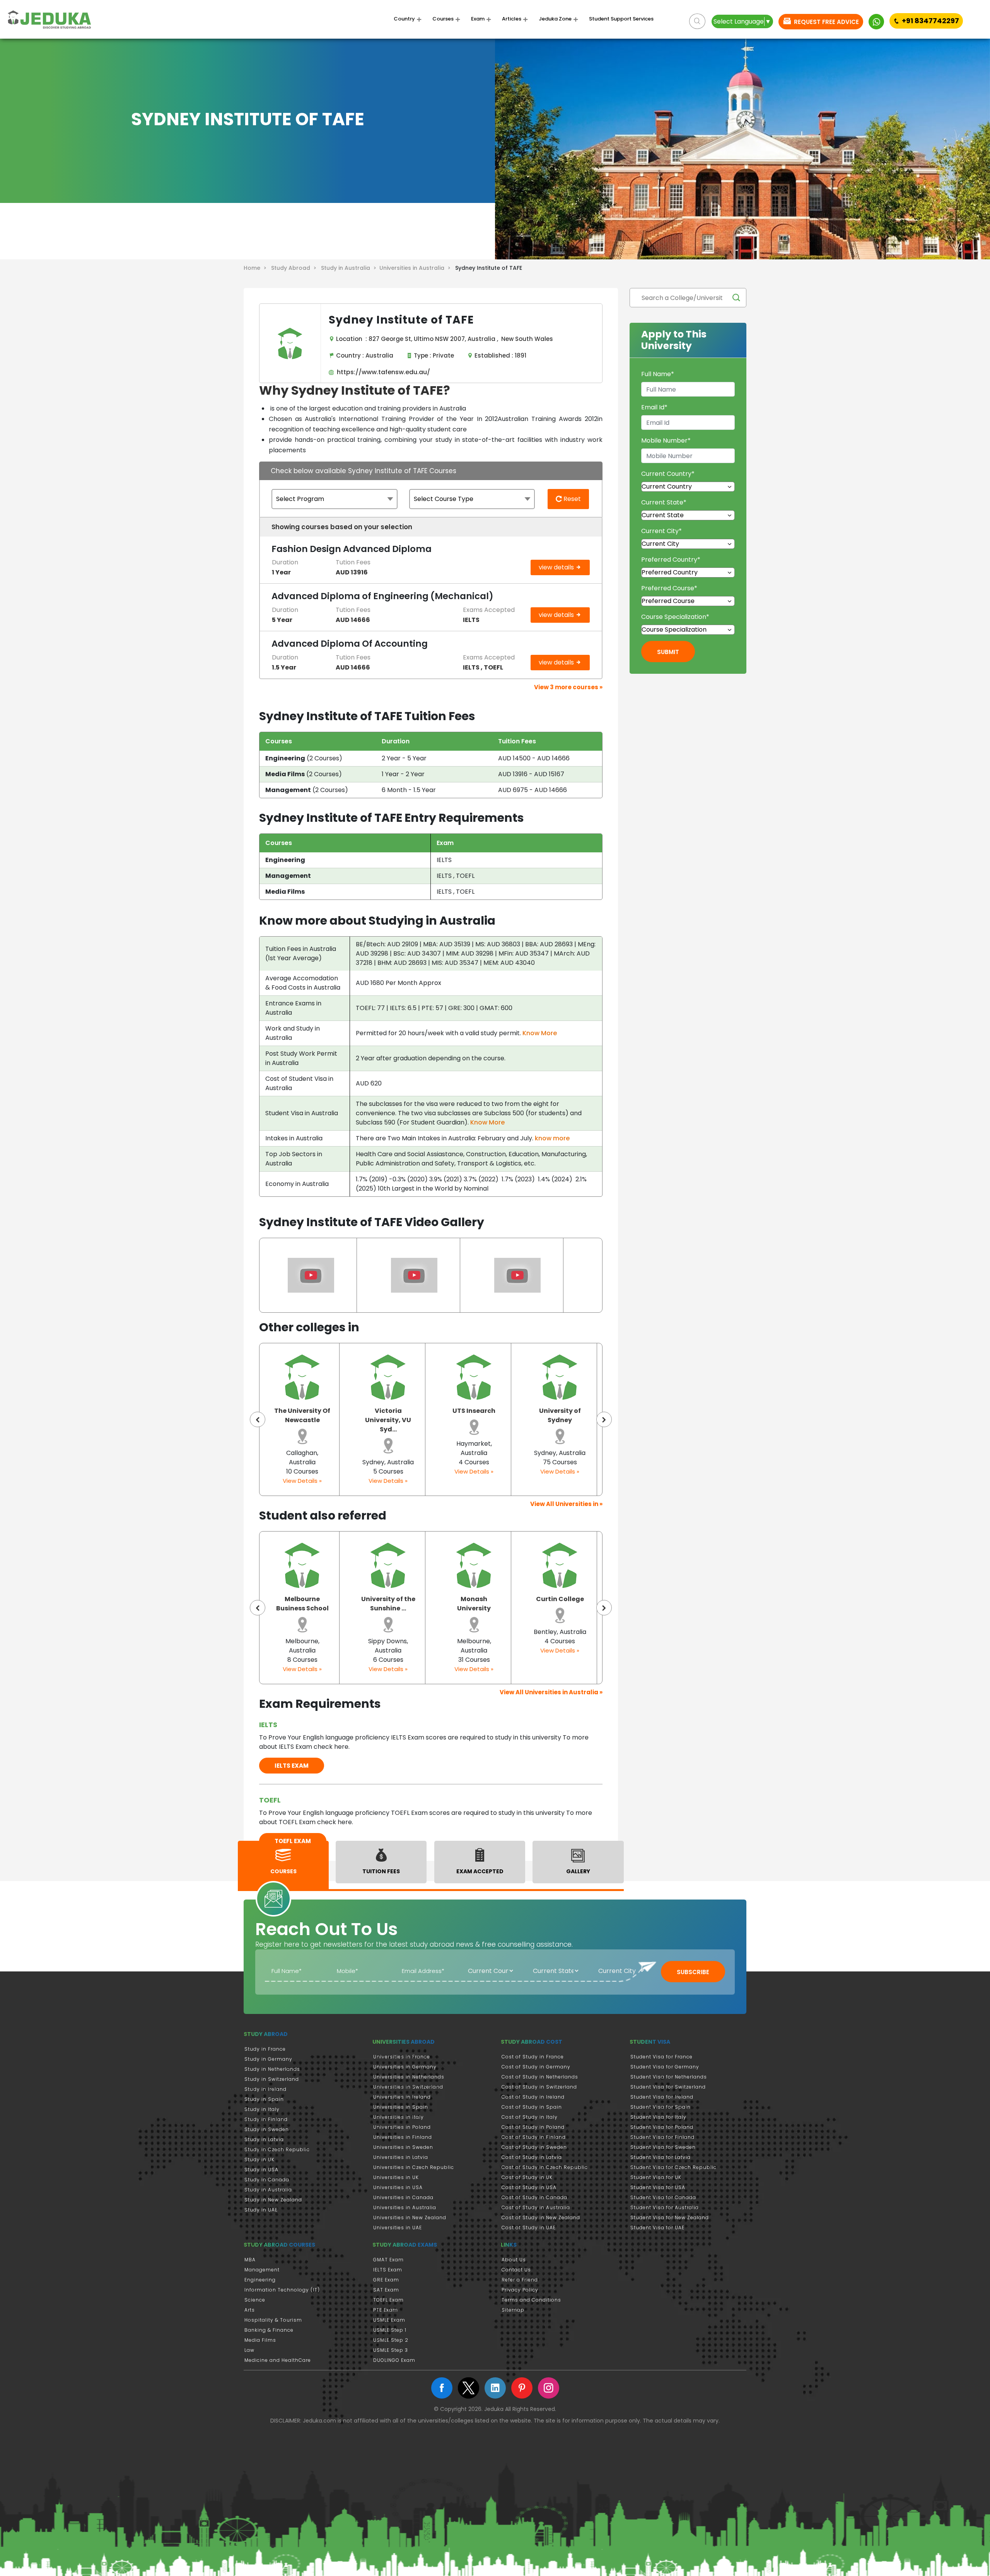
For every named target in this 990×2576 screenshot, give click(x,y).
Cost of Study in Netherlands (540, 2077)
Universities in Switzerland (408, 2087)
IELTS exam (292, 1766)
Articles (512, 19)
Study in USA (261, 2170)
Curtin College (474, 1599)
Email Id (654, 407)
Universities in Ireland (402, 2097)
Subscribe (693, 1972)
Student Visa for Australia (665, 2207)
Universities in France (402, 2057)
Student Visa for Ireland (662, 2097)
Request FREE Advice (826, 22)
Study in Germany (268, 2059)
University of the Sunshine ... (302, 1604)
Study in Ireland (265, 2089)
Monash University (388, 1604)
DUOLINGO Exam (394, 2360)
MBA (250, 2260)
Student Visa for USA (658, 2187)
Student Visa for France (661, 2057)
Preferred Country (671, 560)
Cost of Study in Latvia (532, 2157)
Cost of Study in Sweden (534, 2147)
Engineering (260, 2280)
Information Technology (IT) (282, 2290)
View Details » (302, 1481)
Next (604, 1419)
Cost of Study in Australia (536, 2207)
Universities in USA (398, 2187)
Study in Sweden (267, 2129)
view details (557, 567)
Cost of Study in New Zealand (541, 2217)
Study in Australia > (350, 268)
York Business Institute (560, 1604)
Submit (668, 652)
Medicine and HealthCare (278, 2360)
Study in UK (259, 2159)
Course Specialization (675, 617)
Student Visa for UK (656, 2177)
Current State (664, 502)
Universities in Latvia (401, 2157)
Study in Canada (267, 2180)
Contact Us (516, 2270)
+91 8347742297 (930, 21)
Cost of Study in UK (527, 2177)
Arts (250, 2310)
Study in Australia (268, 2190)
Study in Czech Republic (277, 2149)
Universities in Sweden (403, 2147)
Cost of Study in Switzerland (539, 2087)
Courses (443, 19)
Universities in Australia (405, 2207)
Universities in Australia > (416, 268)
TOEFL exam (293, 1841)
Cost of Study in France (533, 2057)
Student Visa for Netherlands (669, 2077)
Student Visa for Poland (662, 2127)
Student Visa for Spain (661, 2107)
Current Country (668, 474)
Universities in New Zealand (410, 2217)
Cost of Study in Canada (534, 2197)
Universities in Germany (405, 2067)
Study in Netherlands (272, 2069)
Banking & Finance (269, 2330)
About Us (514, 2260)
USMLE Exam (389, 2320)
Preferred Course (669, 588)
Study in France (265, 2049)
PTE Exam (386, 2310)
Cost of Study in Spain (532, 2107)
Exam (478, 19)
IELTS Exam (388, 2270)
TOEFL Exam (388, 2300)
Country (404, 19)
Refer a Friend (520, 2280)
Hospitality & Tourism (273, 2320)
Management (262, 2270)
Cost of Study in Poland (533, 2127)
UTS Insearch (388, 1411)
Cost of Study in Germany (536, 2067)
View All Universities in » (566, 1504)
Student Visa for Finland (662, 2137)
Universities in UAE (398, 2228)
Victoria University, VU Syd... (302, 1420)
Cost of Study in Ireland (533, 2097)
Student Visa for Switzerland (668, 2087)
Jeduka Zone (555, 19)
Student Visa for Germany (665, 2067)
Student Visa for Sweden (663, 2147)
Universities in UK (396, 2177)
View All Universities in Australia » (551, 1692)
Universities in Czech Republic (414, 2167)
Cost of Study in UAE (529, 2228)
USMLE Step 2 (391, 2340)
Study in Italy (262, 2109)
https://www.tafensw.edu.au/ (382, 372)
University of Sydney (474, 1415)
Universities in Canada (403, 2197)
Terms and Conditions (531, 2300)
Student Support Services (621, 19)
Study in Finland (266, 2119)
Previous (258, 1419)
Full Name (658, 374)
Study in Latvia (264, 2139)
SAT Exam (386, 2290)
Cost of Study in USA (529, 2187)
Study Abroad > (295, 268)
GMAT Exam (388, 2260)
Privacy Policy (520, 2290)
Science (255, 2300)
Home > (257, 268)
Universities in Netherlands (409, 2077)
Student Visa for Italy (658, 2117)
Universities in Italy (399, 2117)
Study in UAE (261, 2210)
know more (552, 1138)
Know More (540, 1033)
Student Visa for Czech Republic (673, 2167)
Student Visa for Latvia (661, 2157)
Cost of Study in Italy (530, 2117)
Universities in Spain (401, 2107)
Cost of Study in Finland (534, 2137)
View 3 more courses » (568, 687)
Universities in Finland (403, 2137)
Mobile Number (666, 440)
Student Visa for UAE (657, 2228)
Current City (661, 531)
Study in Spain (264, 2099)
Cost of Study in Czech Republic (545, 2167)
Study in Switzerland (272, 2079)
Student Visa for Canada (663, 2197)
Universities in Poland (402, 2127)
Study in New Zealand (273, 2200)
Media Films (260, 2340)
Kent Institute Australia (560, 1415)
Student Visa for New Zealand (670, 2217)
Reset (571, 499)
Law (249, 2350)
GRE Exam (386, 2280)
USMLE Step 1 (390, 2330)
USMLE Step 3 (391, 2350)
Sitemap (513, 2310)
